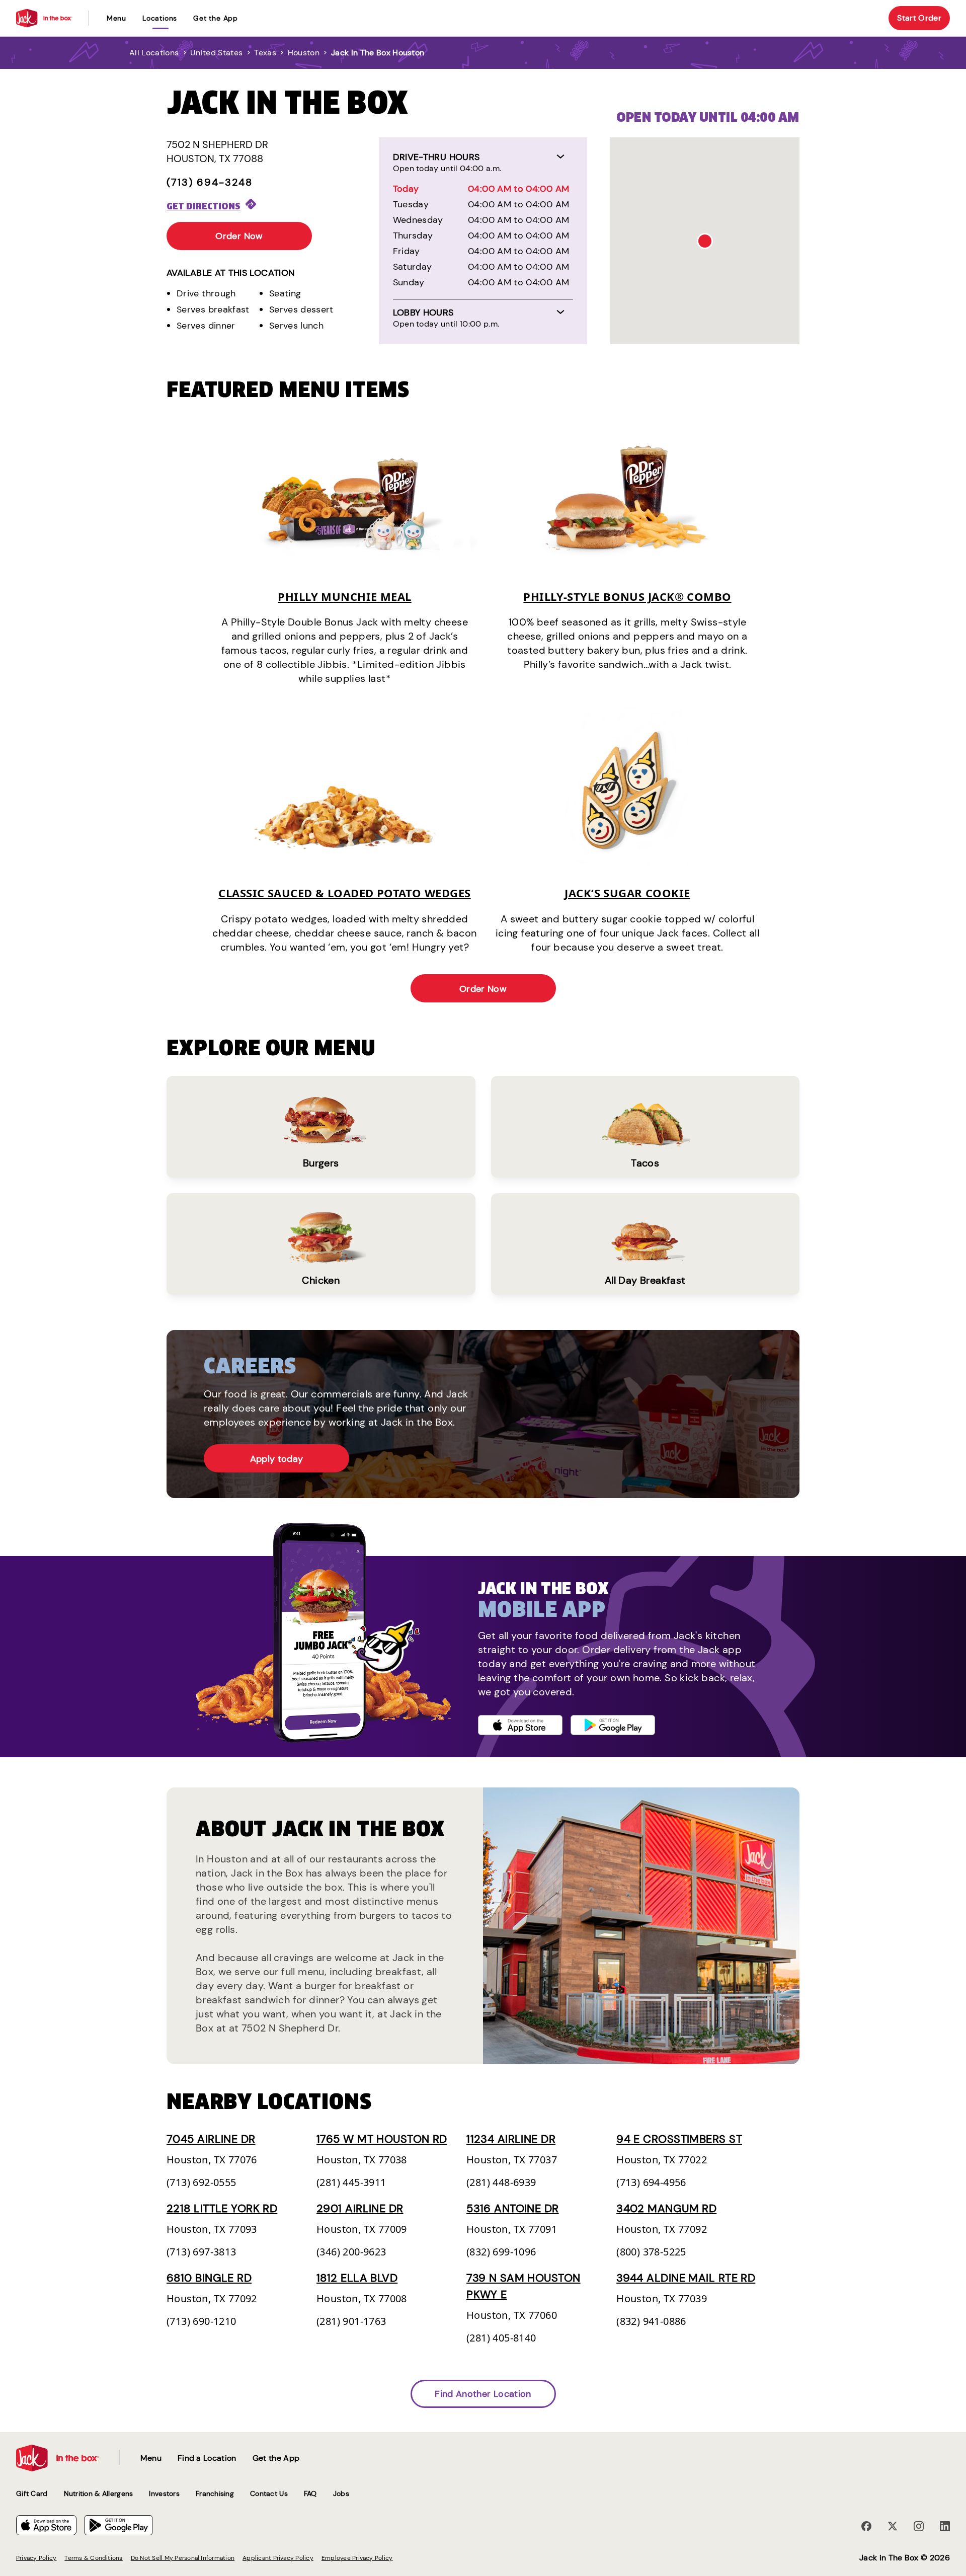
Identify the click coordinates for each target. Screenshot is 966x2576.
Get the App (216, 18)
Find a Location (207, 2458)
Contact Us (269, 2493)
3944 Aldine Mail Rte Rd (686, 2278)
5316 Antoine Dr (513, 2208)
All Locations (154, 53)
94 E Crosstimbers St (679, 2139)
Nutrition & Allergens (99, 2493)
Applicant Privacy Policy (278, 2558)
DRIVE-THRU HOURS (436, 157)
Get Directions (204, 206)
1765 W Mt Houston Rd (382, 2139)
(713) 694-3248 (210, 182)
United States (216, 53)
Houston (304, 53)
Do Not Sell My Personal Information (183, 2558)
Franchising (215, 2493)
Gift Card (32, 2493)
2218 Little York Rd (222, 2208)
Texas (265, 53)
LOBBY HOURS (423, 313)
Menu (116, 18)
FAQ (310, 2493)
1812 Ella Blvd (357, 2278)
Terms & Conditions (93, 2558)
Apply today (277, 1459)
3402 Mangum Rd (666, 2208)
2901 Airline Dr (360, 2208)
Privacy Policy (36, 2558)
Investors (164, 2493)
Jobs (341, 2493)
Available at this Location (230, 273)
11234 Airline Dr (511, 2139)
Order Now (239, 236)
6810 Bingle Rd (209, 2278)
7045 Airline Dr (211, 2139)
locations (160, 18)
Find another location (483, 2394)
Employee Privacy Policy (357, 2558)
